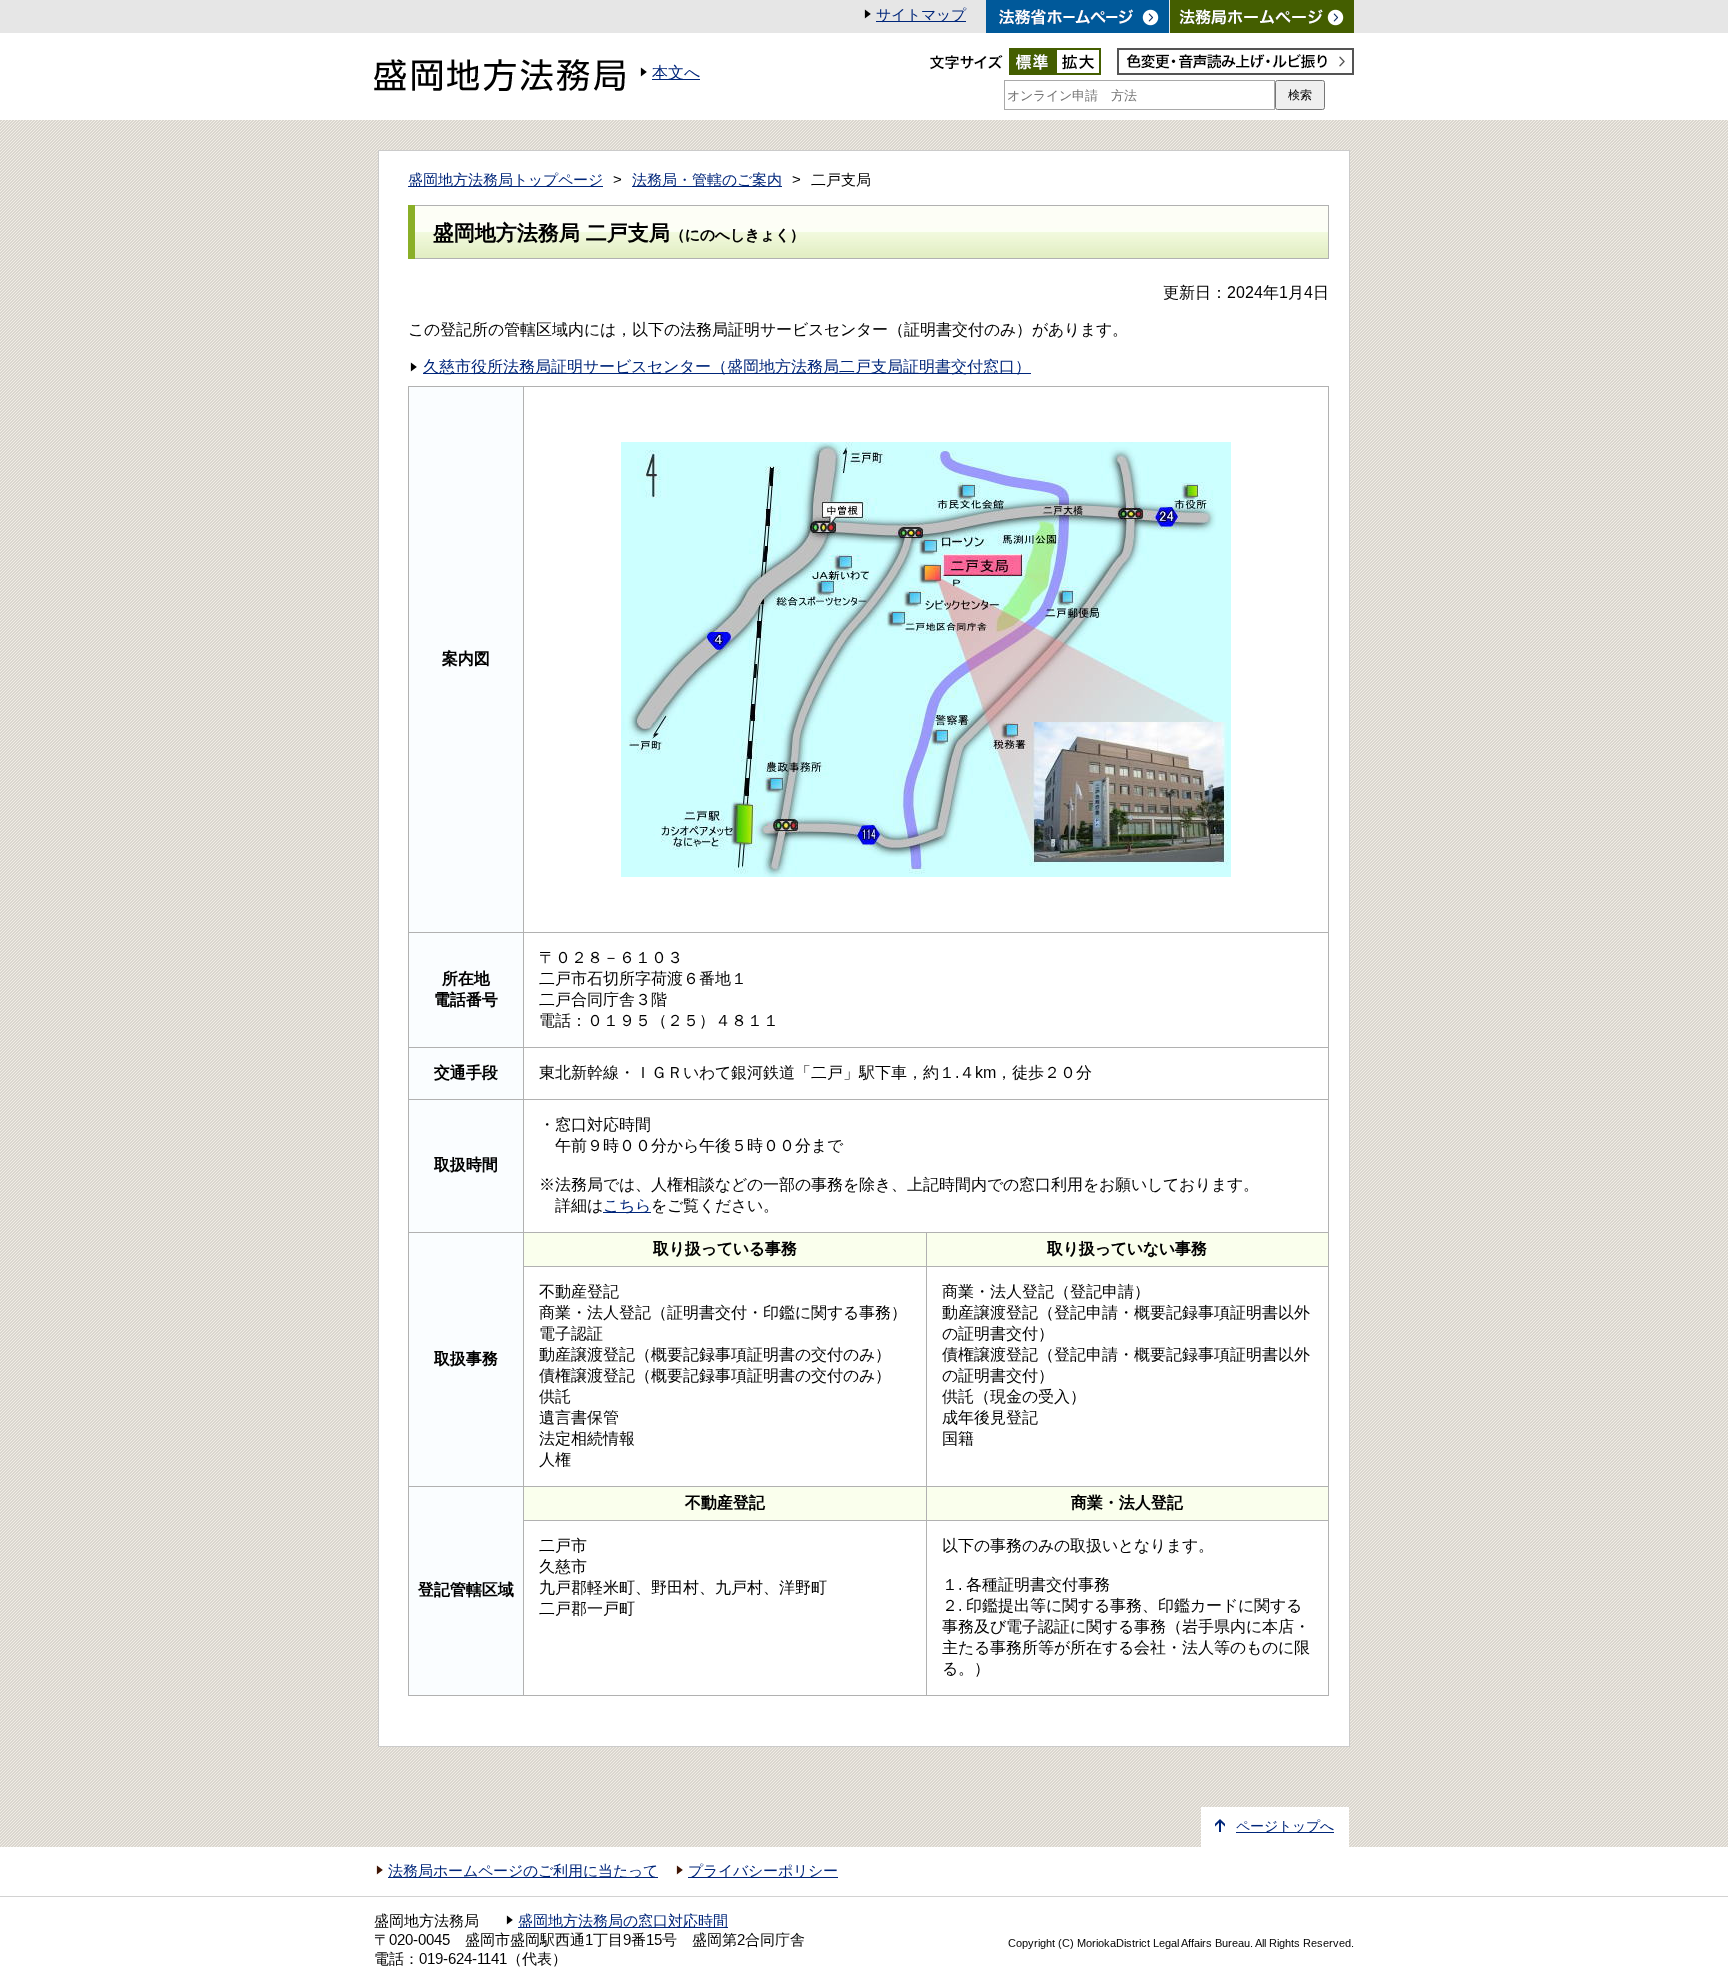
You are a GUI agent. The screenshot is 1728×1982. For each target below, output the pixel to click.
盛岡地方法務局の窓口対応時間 (623, 1921)
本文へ (676, 72)
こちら (627, 1205)
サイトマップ (921, 15)
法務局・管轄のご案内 (707, 180)
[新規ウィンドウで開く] (1262, 16)
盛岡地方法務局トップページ (505, 180)
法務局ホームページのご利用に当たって (523, 1871)
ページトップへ (1285, 1826)
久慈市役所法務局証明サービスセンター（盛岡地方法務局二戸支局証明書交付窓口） (727, 366)
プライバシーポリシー (763, 1871)
